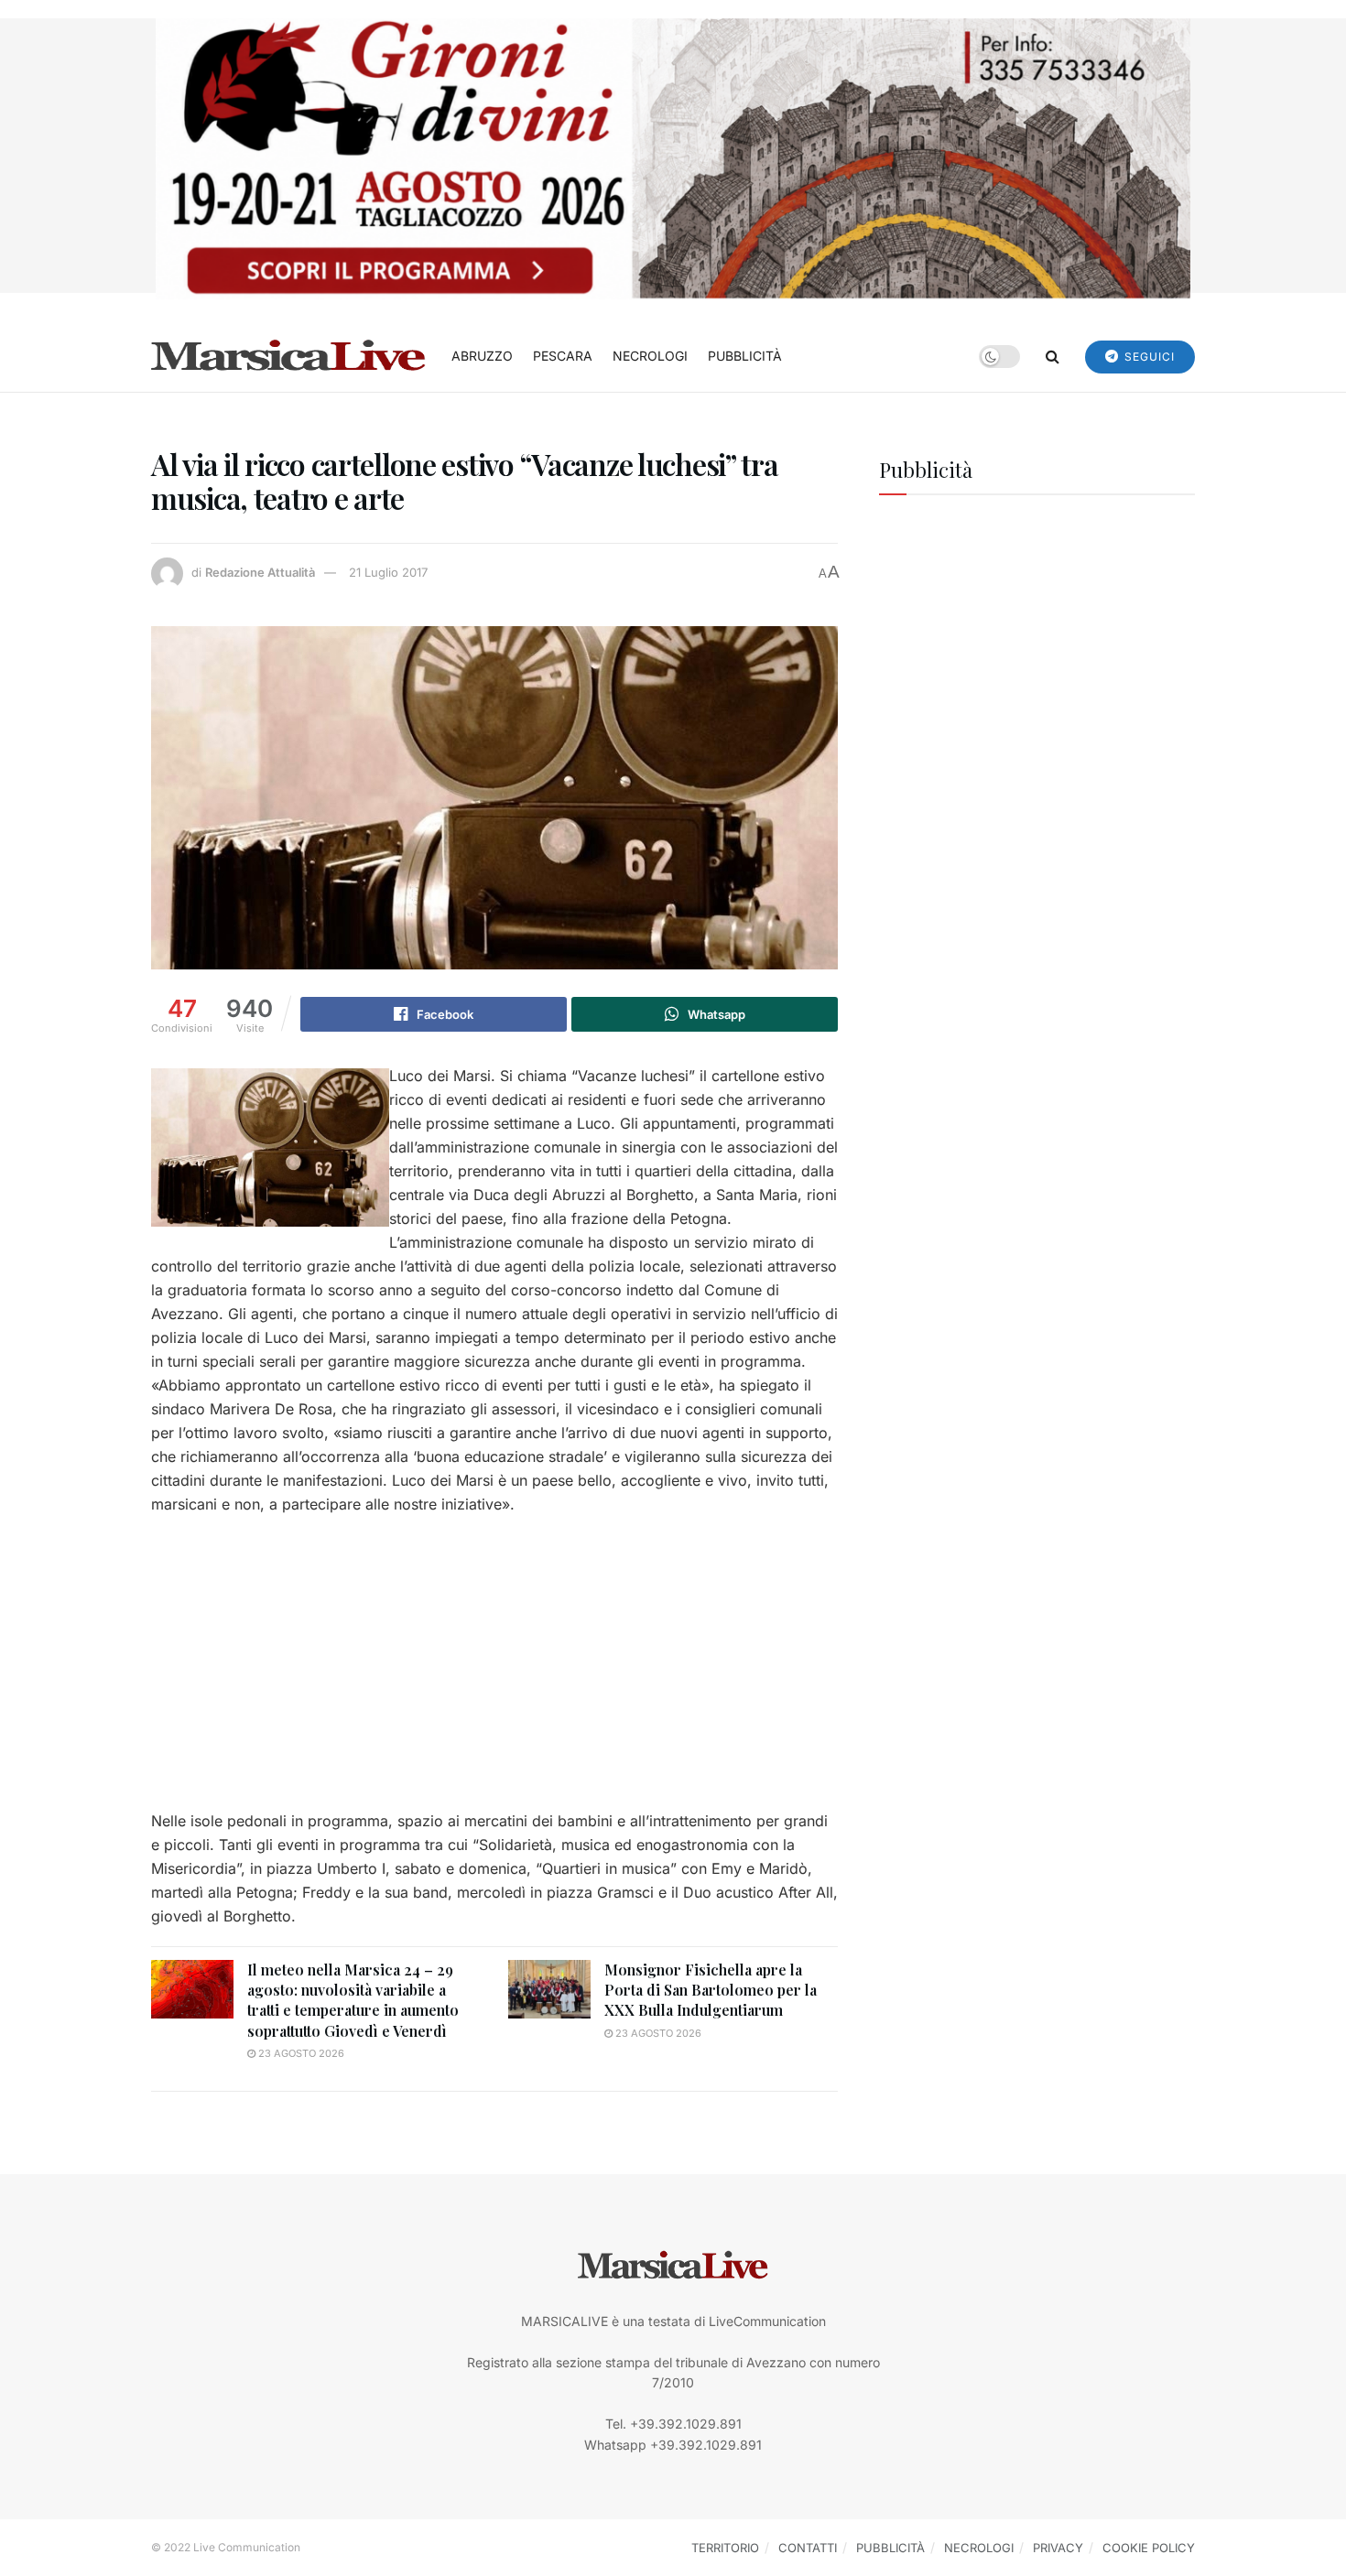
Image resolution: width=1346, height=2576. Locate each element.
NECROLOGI (650, 356)
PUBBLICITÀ (745, 356)
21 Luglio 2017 (388, 572)
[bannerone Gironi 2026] (673, 157)
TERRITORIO (725, 2548)
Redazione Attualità (260, 572)
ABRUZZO (482, 356)
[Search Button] (1053, 356)
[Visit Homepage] (288, 356)
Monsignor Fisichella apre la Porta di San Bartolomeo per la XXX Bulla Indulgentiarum (711, 1990)
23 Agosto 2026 (300, 2053)
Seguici (1148, 357)
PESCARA (563, 356)
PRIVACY (1058, 2548)
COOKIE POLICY (1149, 2548)
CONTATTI (808, 2548)
